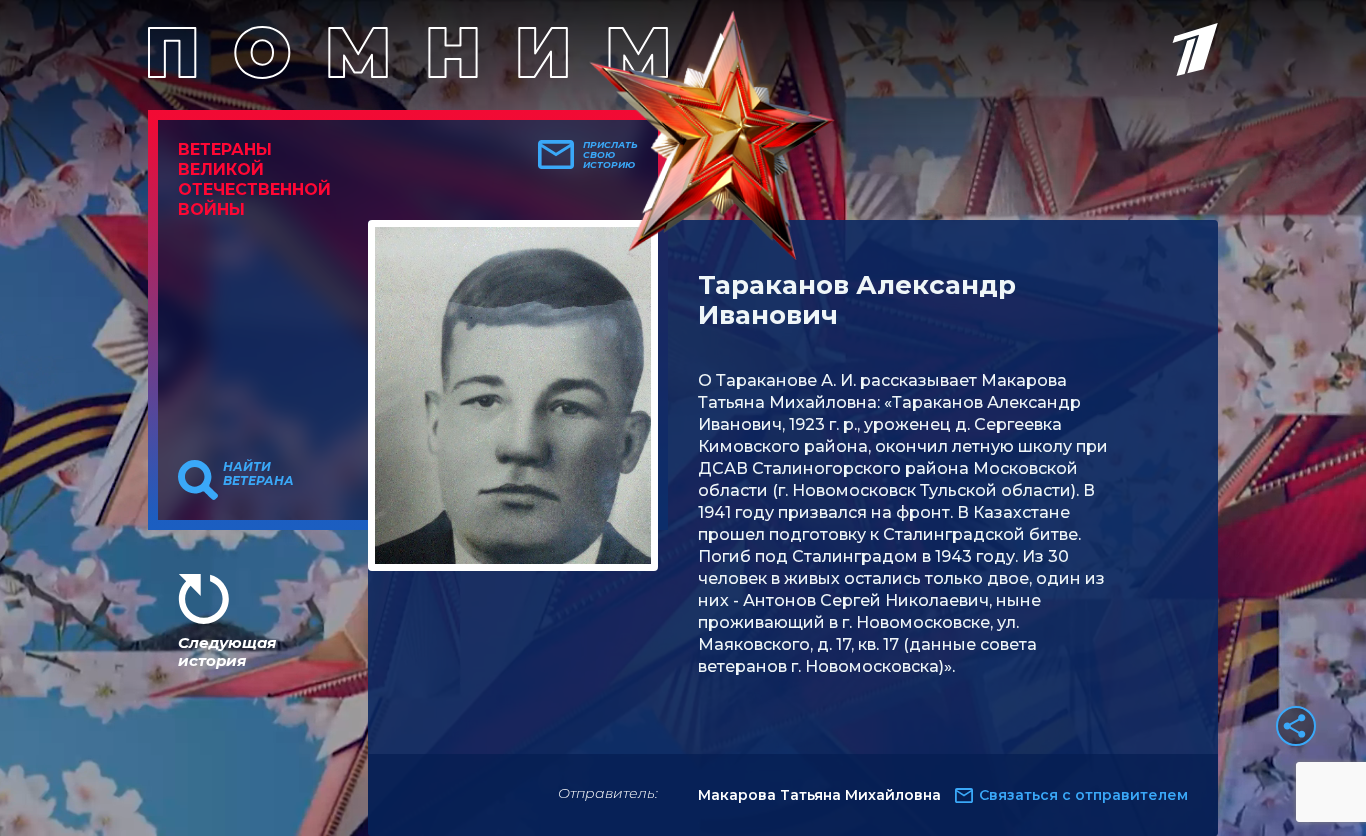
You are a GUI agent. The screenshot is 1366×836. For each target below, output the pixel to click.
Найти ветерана (258, 474)
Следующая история (227, 651)
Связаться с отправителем (1083, 795)
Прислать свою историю (610, 155)
